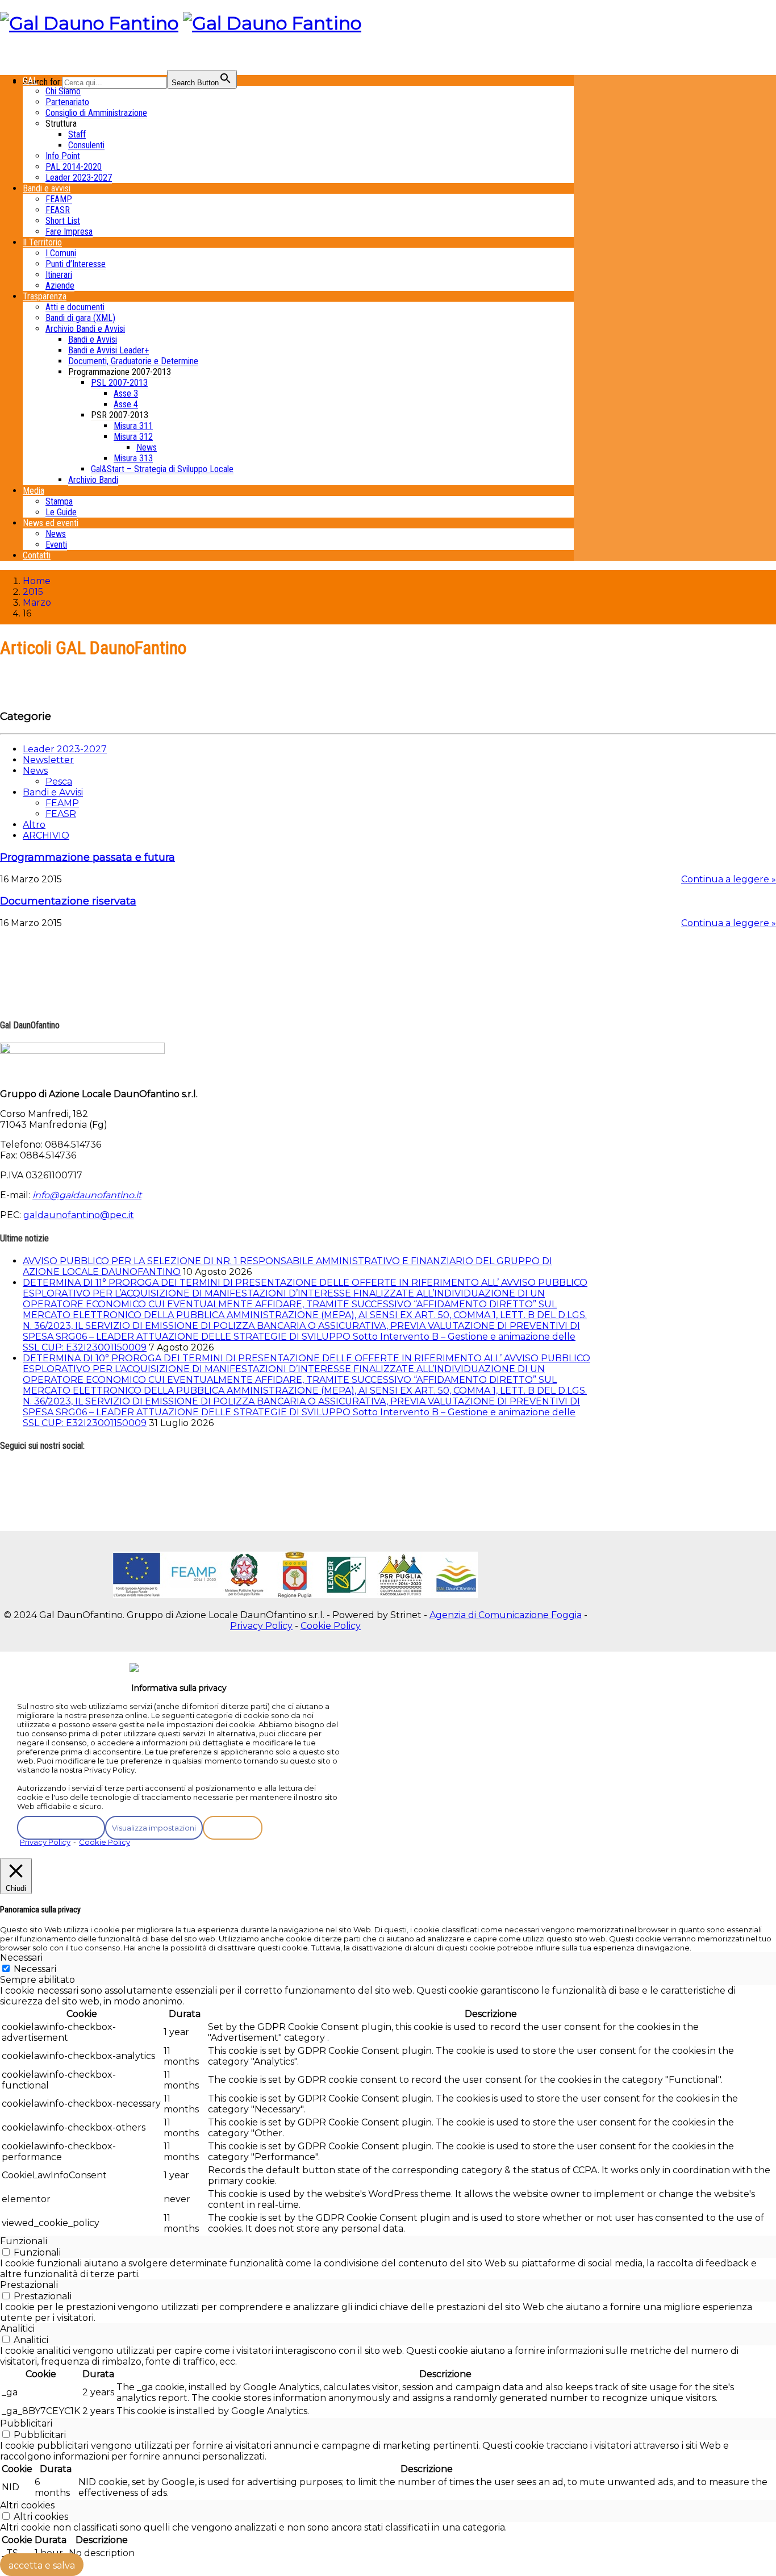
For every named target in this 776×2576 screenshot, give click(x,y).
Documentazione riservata (68, 901)
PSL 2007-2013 (119, 383)
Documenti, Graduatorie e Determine (133, 361)
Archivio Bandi (93, 480)
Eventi (56, 545)
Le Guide (61, 512)
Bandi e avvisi (47, 188)
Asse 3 (126, 393)
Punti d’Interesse (76, 264)
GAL (30, 80)
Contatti (37, 555)
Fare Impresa (69, 232)
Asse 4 (126, 404)
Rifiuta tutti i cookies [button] (61, 1828)
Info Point (63, 156)
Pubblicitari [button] (26, 2423)
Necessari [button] (21, 1958)
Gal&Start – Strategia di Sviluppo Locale (162, 469)
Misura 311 (133, 426)
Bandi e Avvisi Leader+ (109, 350)
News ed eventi (51, 523)
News (147, 447)
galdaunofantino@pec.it (79, 1215)
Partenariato (67, 102)
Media (34, 491)
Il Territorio (42, 242)
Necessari (35, 1969)
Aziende (60, 285)
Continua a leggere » (729, 879)
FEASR (58, 210)
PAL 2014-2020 (74, 167)
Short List (63, 221)
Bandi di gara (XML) (80, 318)
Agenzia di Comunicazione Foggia (506, 1615)
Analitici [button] (17, 2329)
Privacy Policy (261, 1626)
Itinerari (59, 275)
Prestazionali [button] (29, 2285)
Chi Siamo (63, 91)
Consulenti (86, 145)
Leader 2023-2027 (79, 178)
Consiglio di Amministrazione (96, 113)
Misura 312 (133, 437)
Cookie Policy (331, 1626)
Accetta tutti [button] (233, 1828)
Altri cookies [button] (27, 2505)
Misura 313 (133, 458)
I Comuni (61, 253)
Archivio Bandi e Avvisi (85, 329)
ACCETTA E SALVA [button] (42, 2565)
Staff (77, 134)
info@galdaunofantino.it (87, 1195)
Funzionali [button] (24, 2241)
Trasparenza (45, 296)
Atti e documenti (75, 307)
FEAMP (59, 199)
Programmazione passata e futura (87, 857)
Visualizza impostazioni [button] (154, 1828)
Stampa (59, 501)
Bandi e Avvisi (93, 339)
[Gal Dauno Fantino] (89, 23)
